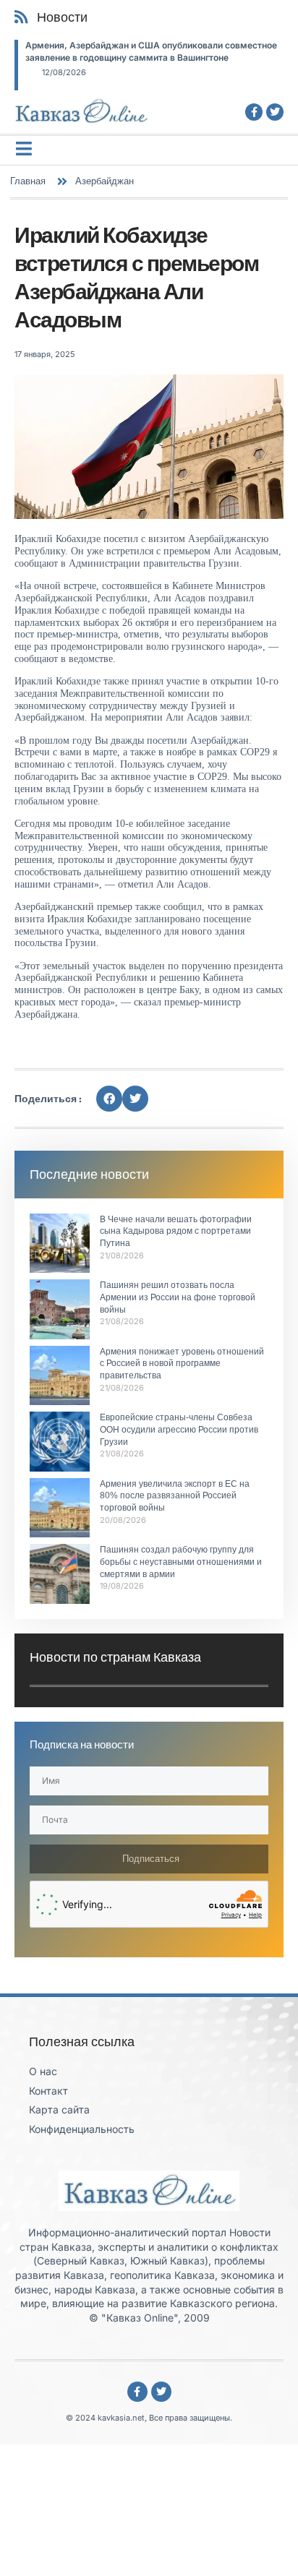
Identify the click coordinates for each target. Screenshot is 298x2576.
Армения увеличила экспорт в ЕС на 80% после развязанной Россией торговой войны (175, 1496)
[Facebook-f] (254, 112)
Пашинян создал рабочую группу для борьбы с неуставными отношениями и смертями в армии (181, 1562)
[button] (109, 1099)
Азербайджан (105, 181)
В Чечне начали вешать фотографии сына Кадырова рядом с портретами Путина (176, 1232)
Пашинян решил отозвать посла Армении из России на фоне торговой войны (178, 1297)
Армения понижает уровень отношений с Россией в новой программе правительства (182, 1364)
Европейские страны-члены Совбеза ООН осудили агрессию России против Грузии (179, 1430)
